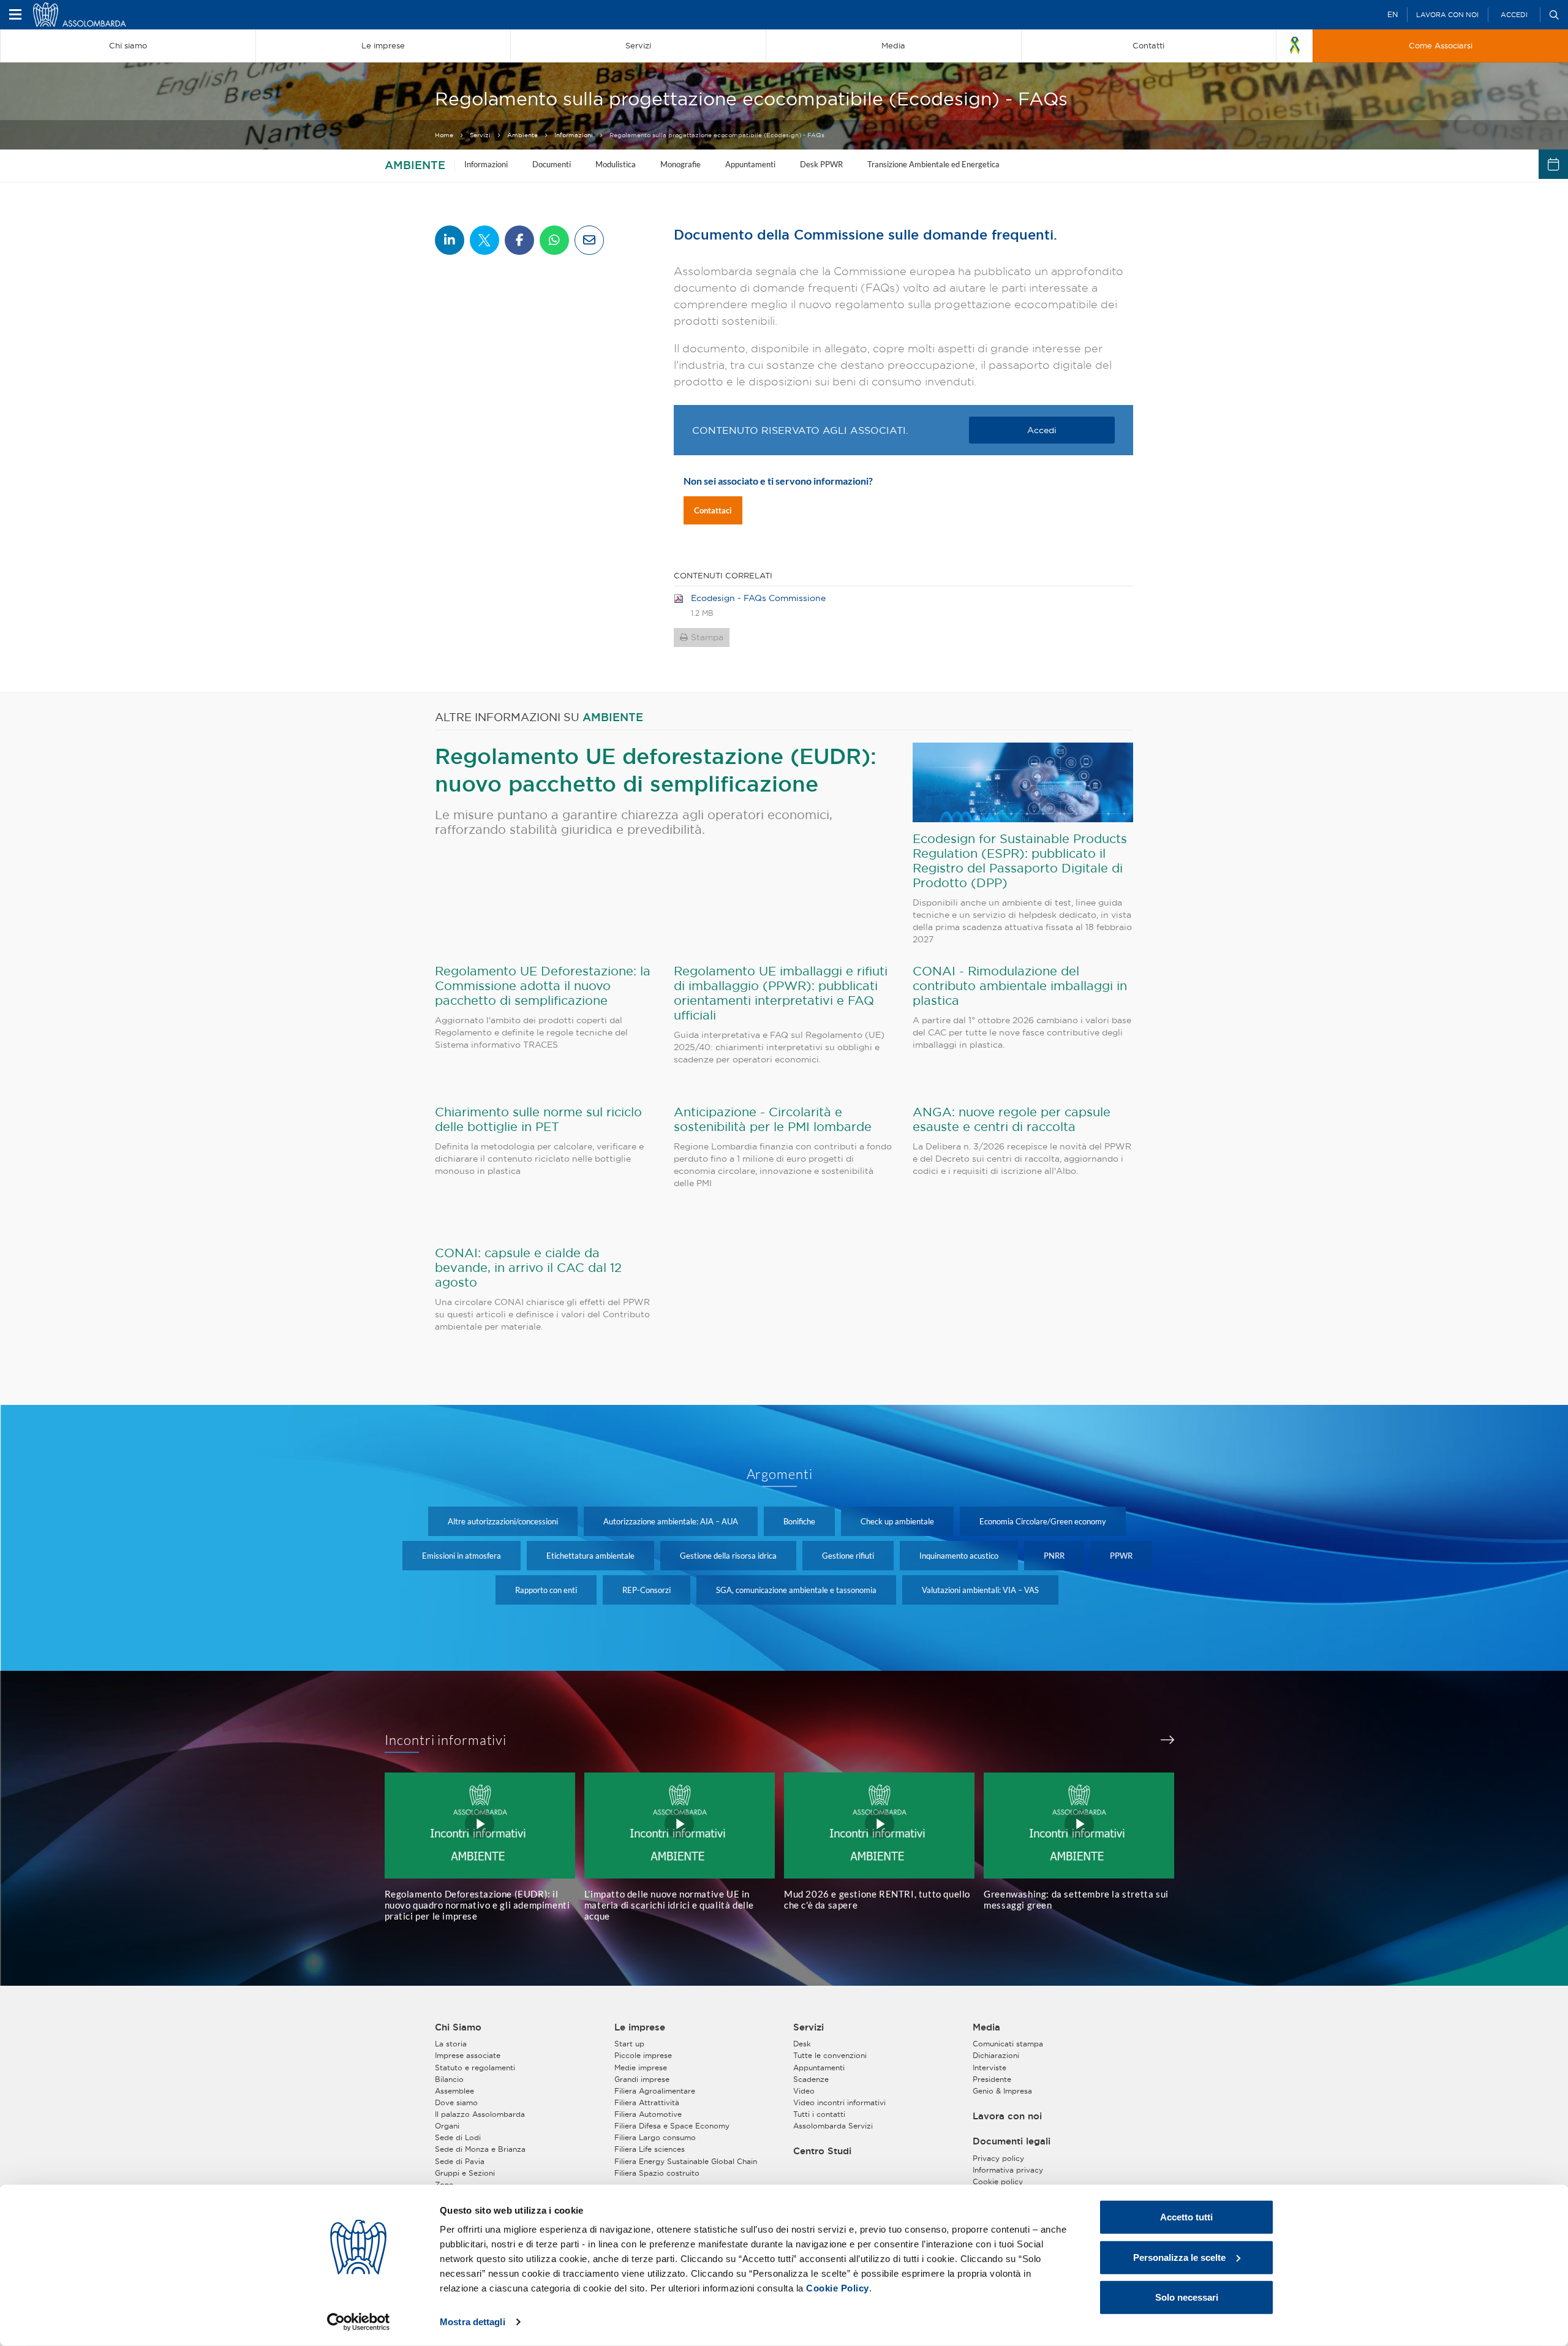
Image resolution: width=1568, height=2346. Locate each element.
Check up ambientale (897, 1521)
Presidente (992, 2079)
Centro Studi (822, 2151)
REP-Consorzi (646, 1590)
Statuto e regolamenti (475, 2068)
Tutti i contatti (819, 2114)
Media (986, 2027)
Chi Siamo (458, 2027)
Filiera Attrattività (647, 2102)
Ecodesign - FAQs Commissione (758, 598)
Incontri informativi (446, 1740)
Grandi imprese (642, 2079)
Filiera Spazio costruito (657, 2173)
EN (1393, 14)
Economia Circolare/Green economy (1043, 1521)
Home (444, 135)
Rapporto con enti (546, 1590)
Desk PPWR (821, 164)
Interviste (989, 2068)
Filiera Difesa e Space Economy (672, 2126)
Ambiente (522, 135)
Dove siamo (456, 2102)
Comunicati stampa (1008, 2044)
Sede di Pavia (460, 2161)
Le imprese (640, 2027)
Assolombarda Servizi (833, 2126)
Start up (629, 2044)
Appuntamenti (750, 164)
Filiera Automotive (648, 2114)
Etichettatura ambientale (590, 1556)
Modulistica (616, 164)
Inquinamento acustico (959, 1556)
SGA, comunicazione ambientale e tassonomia (796, 1590)
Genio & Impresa (1002, 2091)
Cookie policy (998, 2181)
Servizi (480, 135)
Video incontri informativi (839, 2102)
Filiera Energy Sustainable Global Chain (686, 2161)
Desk (802, 2044)
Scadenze (811, 2079)
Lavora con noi (1447, 15)
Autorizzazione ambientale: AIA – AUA (671, 1521)
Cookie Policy (838, 2288)
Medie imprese (641, 2068)
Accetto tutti (1186, 2217)
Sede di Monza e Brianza (480, 2149)
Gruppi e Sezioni (465, 2173)
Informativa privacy (1008, 2170)
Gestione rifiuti (848, 1556)
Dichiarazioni (996, 2055)
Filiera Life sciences (650, 2149)
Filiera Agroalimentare (655, 2091)
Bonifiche (799, 1521)
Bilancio (449, 2079)
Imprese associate (468, 2055)
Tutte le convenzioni (830, 2055)
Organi (447, 2126)
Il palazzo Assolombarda (480, 2114)
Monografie (680, 164)
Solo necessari (1187, 2297)
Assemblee (454, 2091)
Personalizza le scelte (1179, 2257)
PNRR (1054, 1556)
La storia (451, 2044)
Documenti (552, 164)
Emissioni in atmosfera (462, 1556)
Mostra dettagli (473, 2322)
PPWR (1121, 1556)
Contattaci (713, 510)
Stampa (707, 637)
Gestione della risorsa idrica (728, 1556)
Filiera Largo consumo (655, 2137)
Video (804, 2091)
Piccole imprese (643, 2055)
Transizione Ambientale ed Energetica (933, 164)
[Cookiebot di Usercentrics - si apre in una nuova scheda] (359, 2322)
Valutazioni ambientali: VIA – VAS (980, 1590)
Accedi (1514, 15)
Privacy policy (998, 2158)
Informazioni (574, 135)
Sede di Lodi (458, 2137)
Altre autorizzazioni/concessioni (503, 1521)
